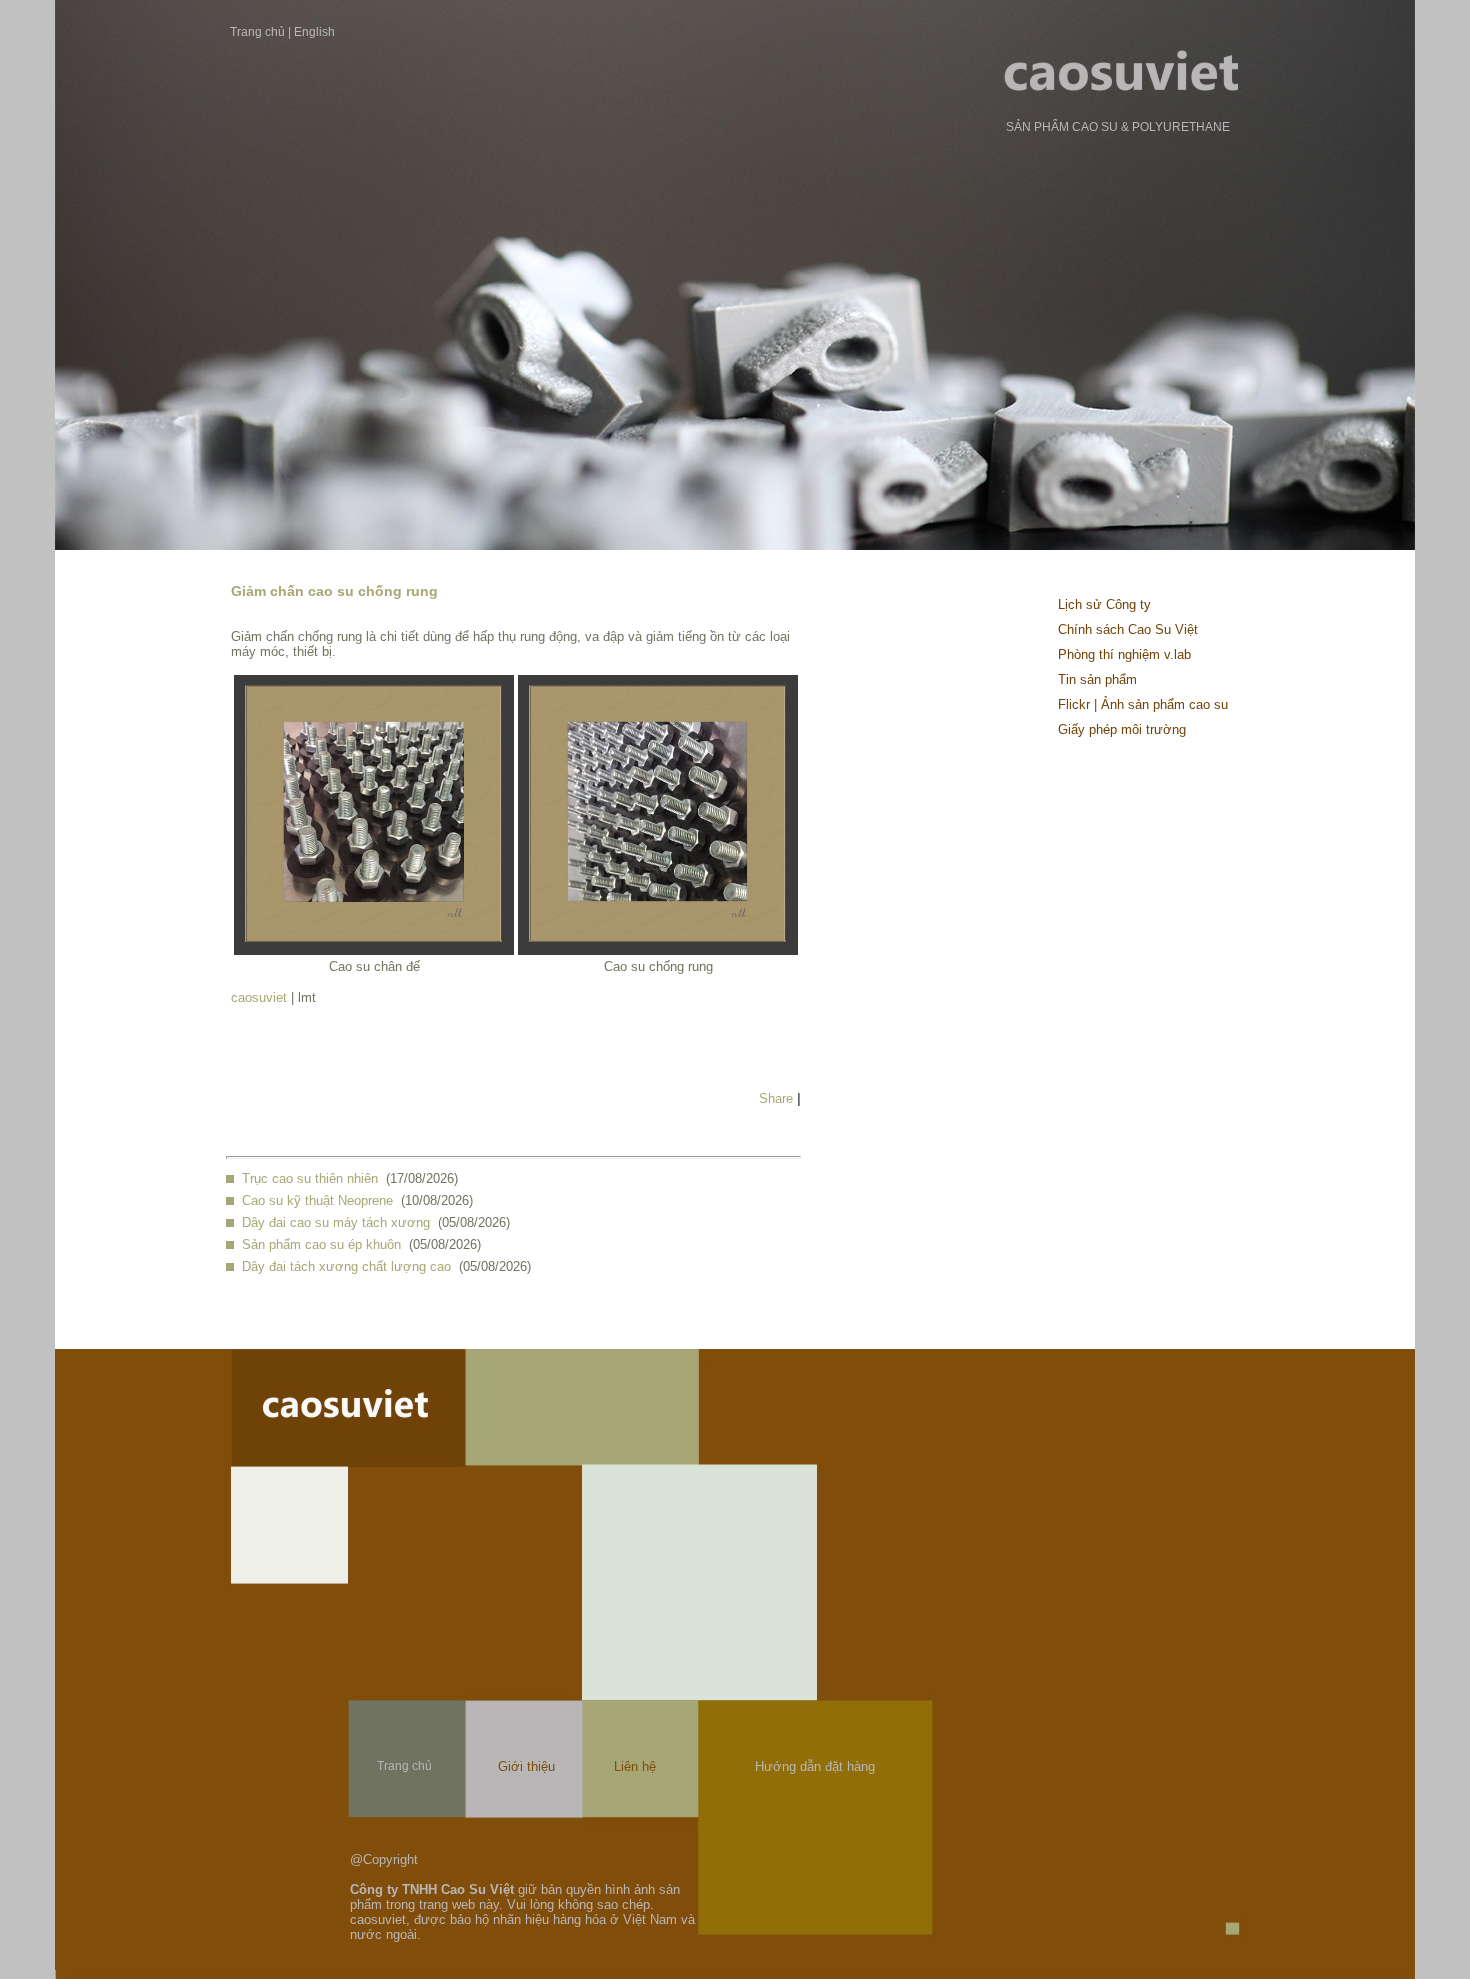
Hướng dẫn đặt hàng (815, 1766)
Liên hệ (635, 1766)
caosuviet (259, 997)
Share (776, 1098)
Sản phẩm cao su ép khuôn (321, 1244)
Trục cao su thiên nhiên (310, 1178)
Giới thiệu (526, 1766)
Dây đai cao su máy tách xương (336, 1222)
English (314, 32)
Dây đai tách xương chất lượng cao (346, 1266)
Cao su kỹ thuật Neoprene (317, 1200)
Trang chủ (257, 32)
